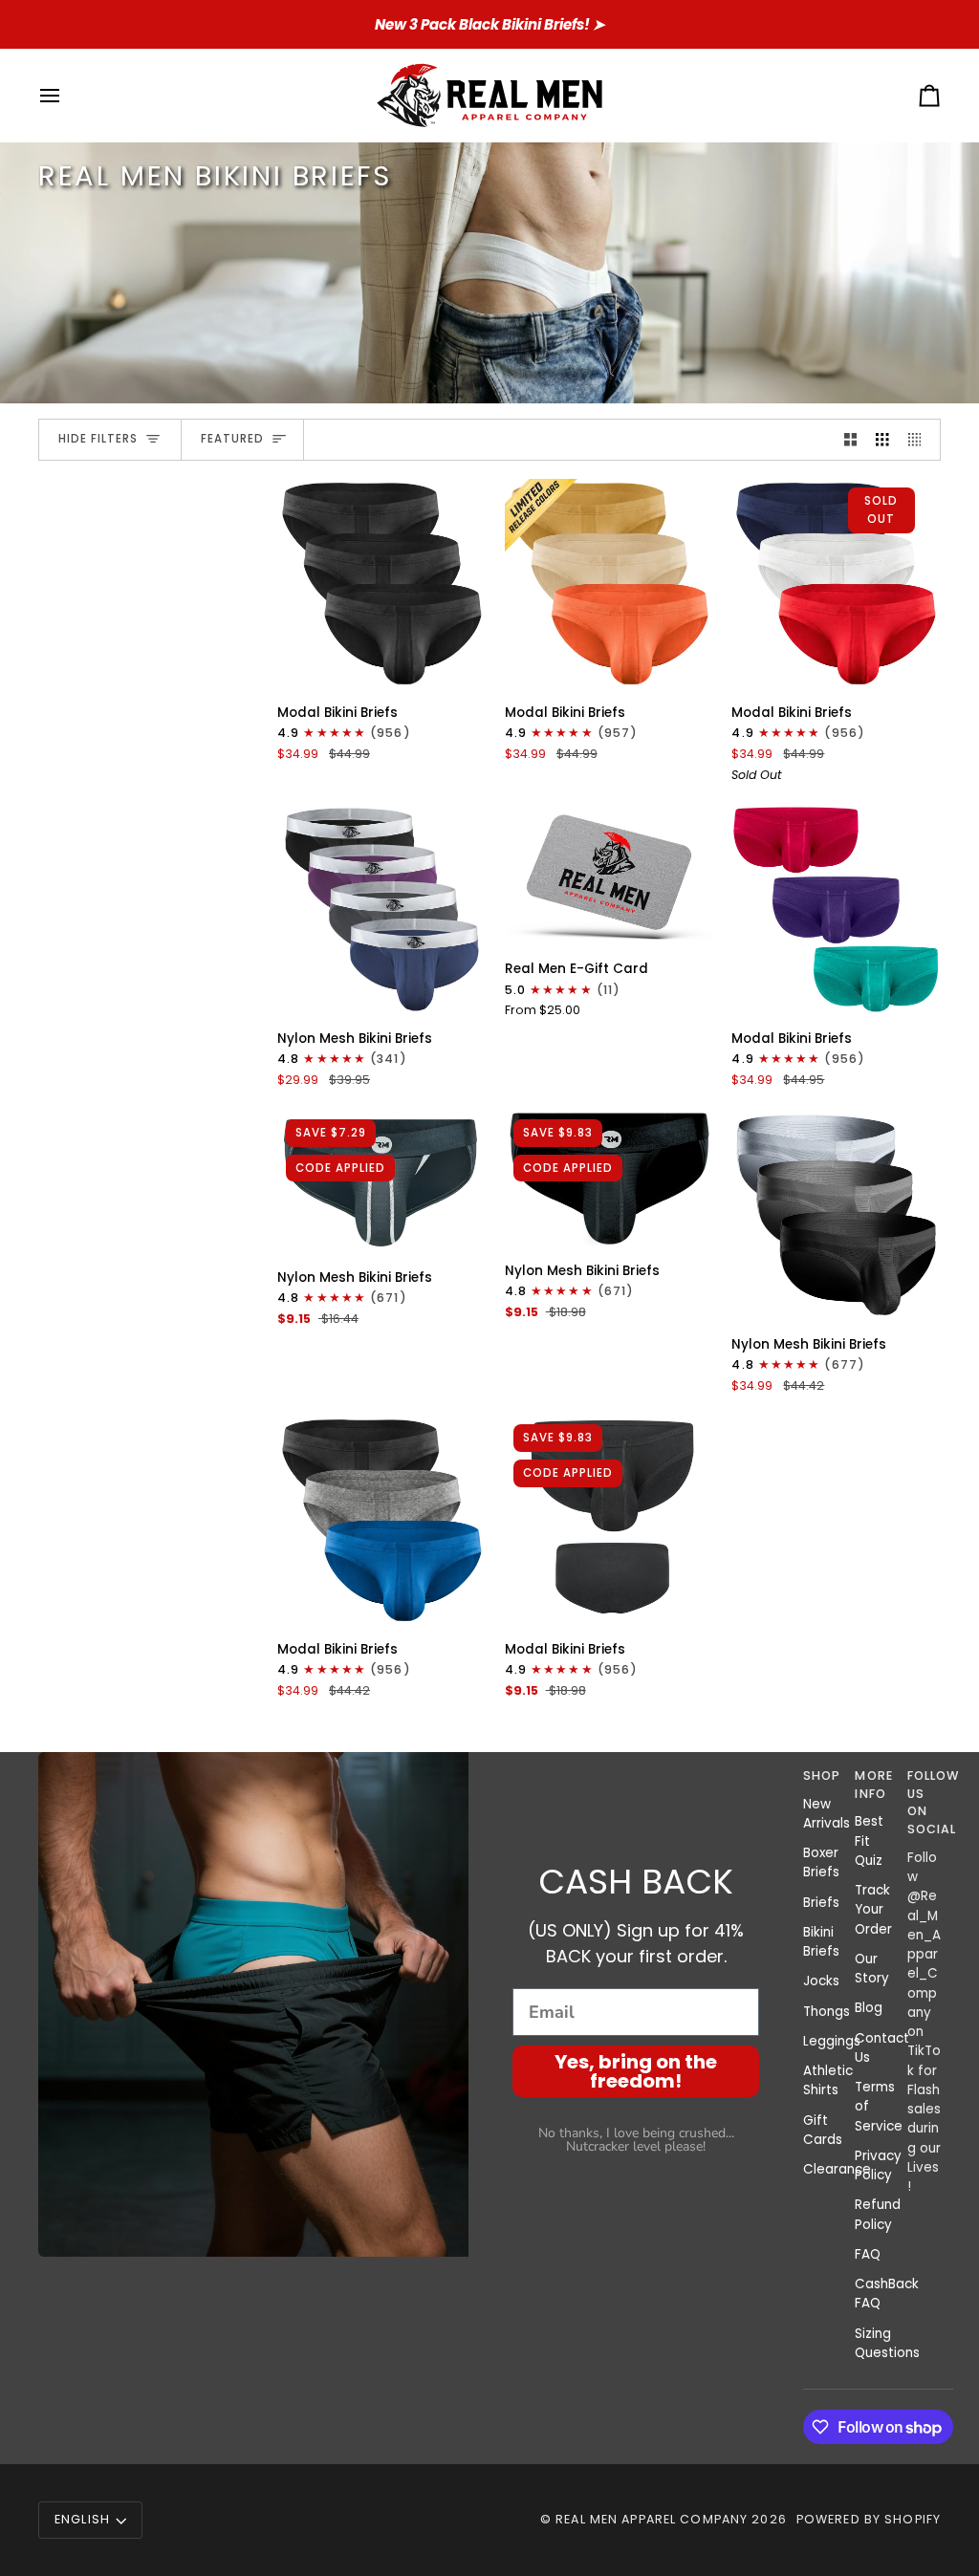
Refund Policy (878, 2214)
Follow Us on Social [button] (924, 1802)
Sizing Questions (887, 2343)
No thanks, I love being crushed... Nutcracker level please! (636, 2140)
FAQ (868, 2254)
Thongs (827, 2012)
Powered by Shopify (869, 2519)
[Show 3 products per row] (882, 440)
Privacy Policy (878, 2165)
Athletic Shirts (828, 2080)
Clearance (837, 2169)
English (82, 2519)
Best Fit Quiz (869, 1841)
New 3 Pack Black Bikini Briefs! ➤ (490, 24)
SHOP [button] (820, 1775)
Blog (869, 2008)
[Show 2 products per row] (851, 440)
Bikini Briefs (821, 1942)
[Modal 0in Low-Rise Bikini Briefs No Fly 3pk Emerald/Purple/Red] (836, 909)
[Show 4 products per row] (920, 440)
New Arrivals (827, 1814)
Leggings (832, 2041)
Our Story (872, 1969)
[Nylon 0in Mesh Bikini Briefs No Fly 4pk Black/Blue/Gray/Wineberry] (382, 909)
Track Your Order (873, 1910)
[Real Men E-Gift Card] (609, 875)
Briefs (821, 1903)
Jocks (821, 1981)
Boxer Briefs (821, 1862)
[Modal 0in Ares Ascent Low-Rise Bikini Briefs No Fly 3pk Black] (382, 584)
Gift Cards (823, 2130)
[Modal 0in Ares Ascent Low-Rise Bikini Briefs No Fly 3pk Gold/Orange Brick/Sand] (609, 584)
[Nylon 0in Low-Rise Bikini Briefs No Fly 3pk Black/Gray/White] (836, 1215)
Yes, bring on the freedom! (636, 2071)
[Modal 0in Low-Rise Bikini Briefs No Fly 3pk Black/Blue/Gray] (382, 1520)
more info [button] (871, 1785)
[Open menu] (67, 95)
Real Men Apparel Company (652, 2519)
